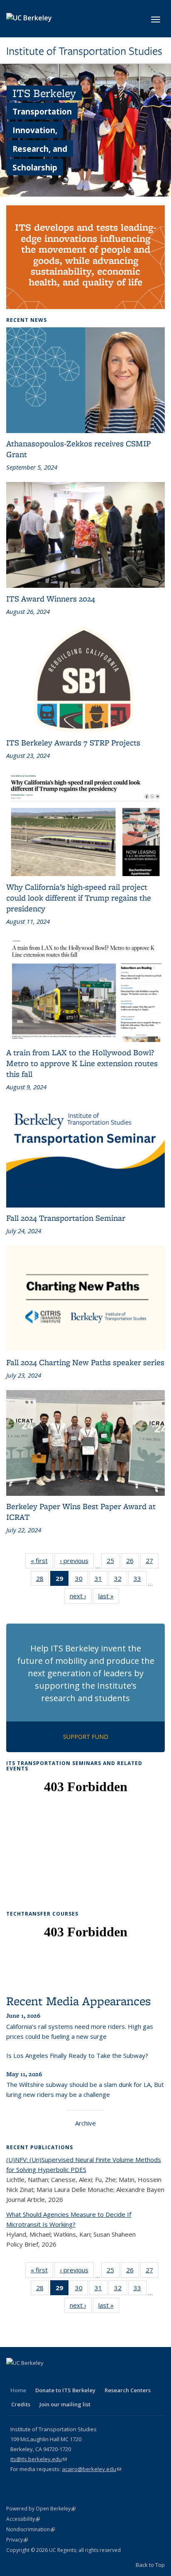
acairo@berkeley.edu (92, 2469)
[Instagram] (78, 2377)
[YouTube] (62, 2377)
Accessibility (23, 2519)
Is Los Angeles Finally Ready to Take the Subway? (77, 2055)
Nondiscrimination (31, 2529)
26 (133, 1562)
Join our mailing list (65, 2404)
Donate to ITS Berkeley (65, 2390)
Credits (21, 2404)
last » (109, 1598)
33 (140, 1580)
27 (152, 1562)
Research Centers (128, 2390)
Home (18, 2390)
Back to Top (150, 2565)
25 (113, 1562)
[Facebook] (14, 2377)
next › (81, 1598)
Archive (85, 2123)
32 (121, 1580)
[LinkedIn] (46, 2377)
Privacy (17, 2540)
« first (42, 1562)
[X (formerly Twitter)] (30, 2377)
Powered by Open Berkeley (41, 2509)
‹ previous (77, 1562)
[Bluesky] (95, 2377)
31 (101, 1580)
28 (43, 1580)
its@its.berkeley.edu (39, 2459)
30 (82, 1580)
